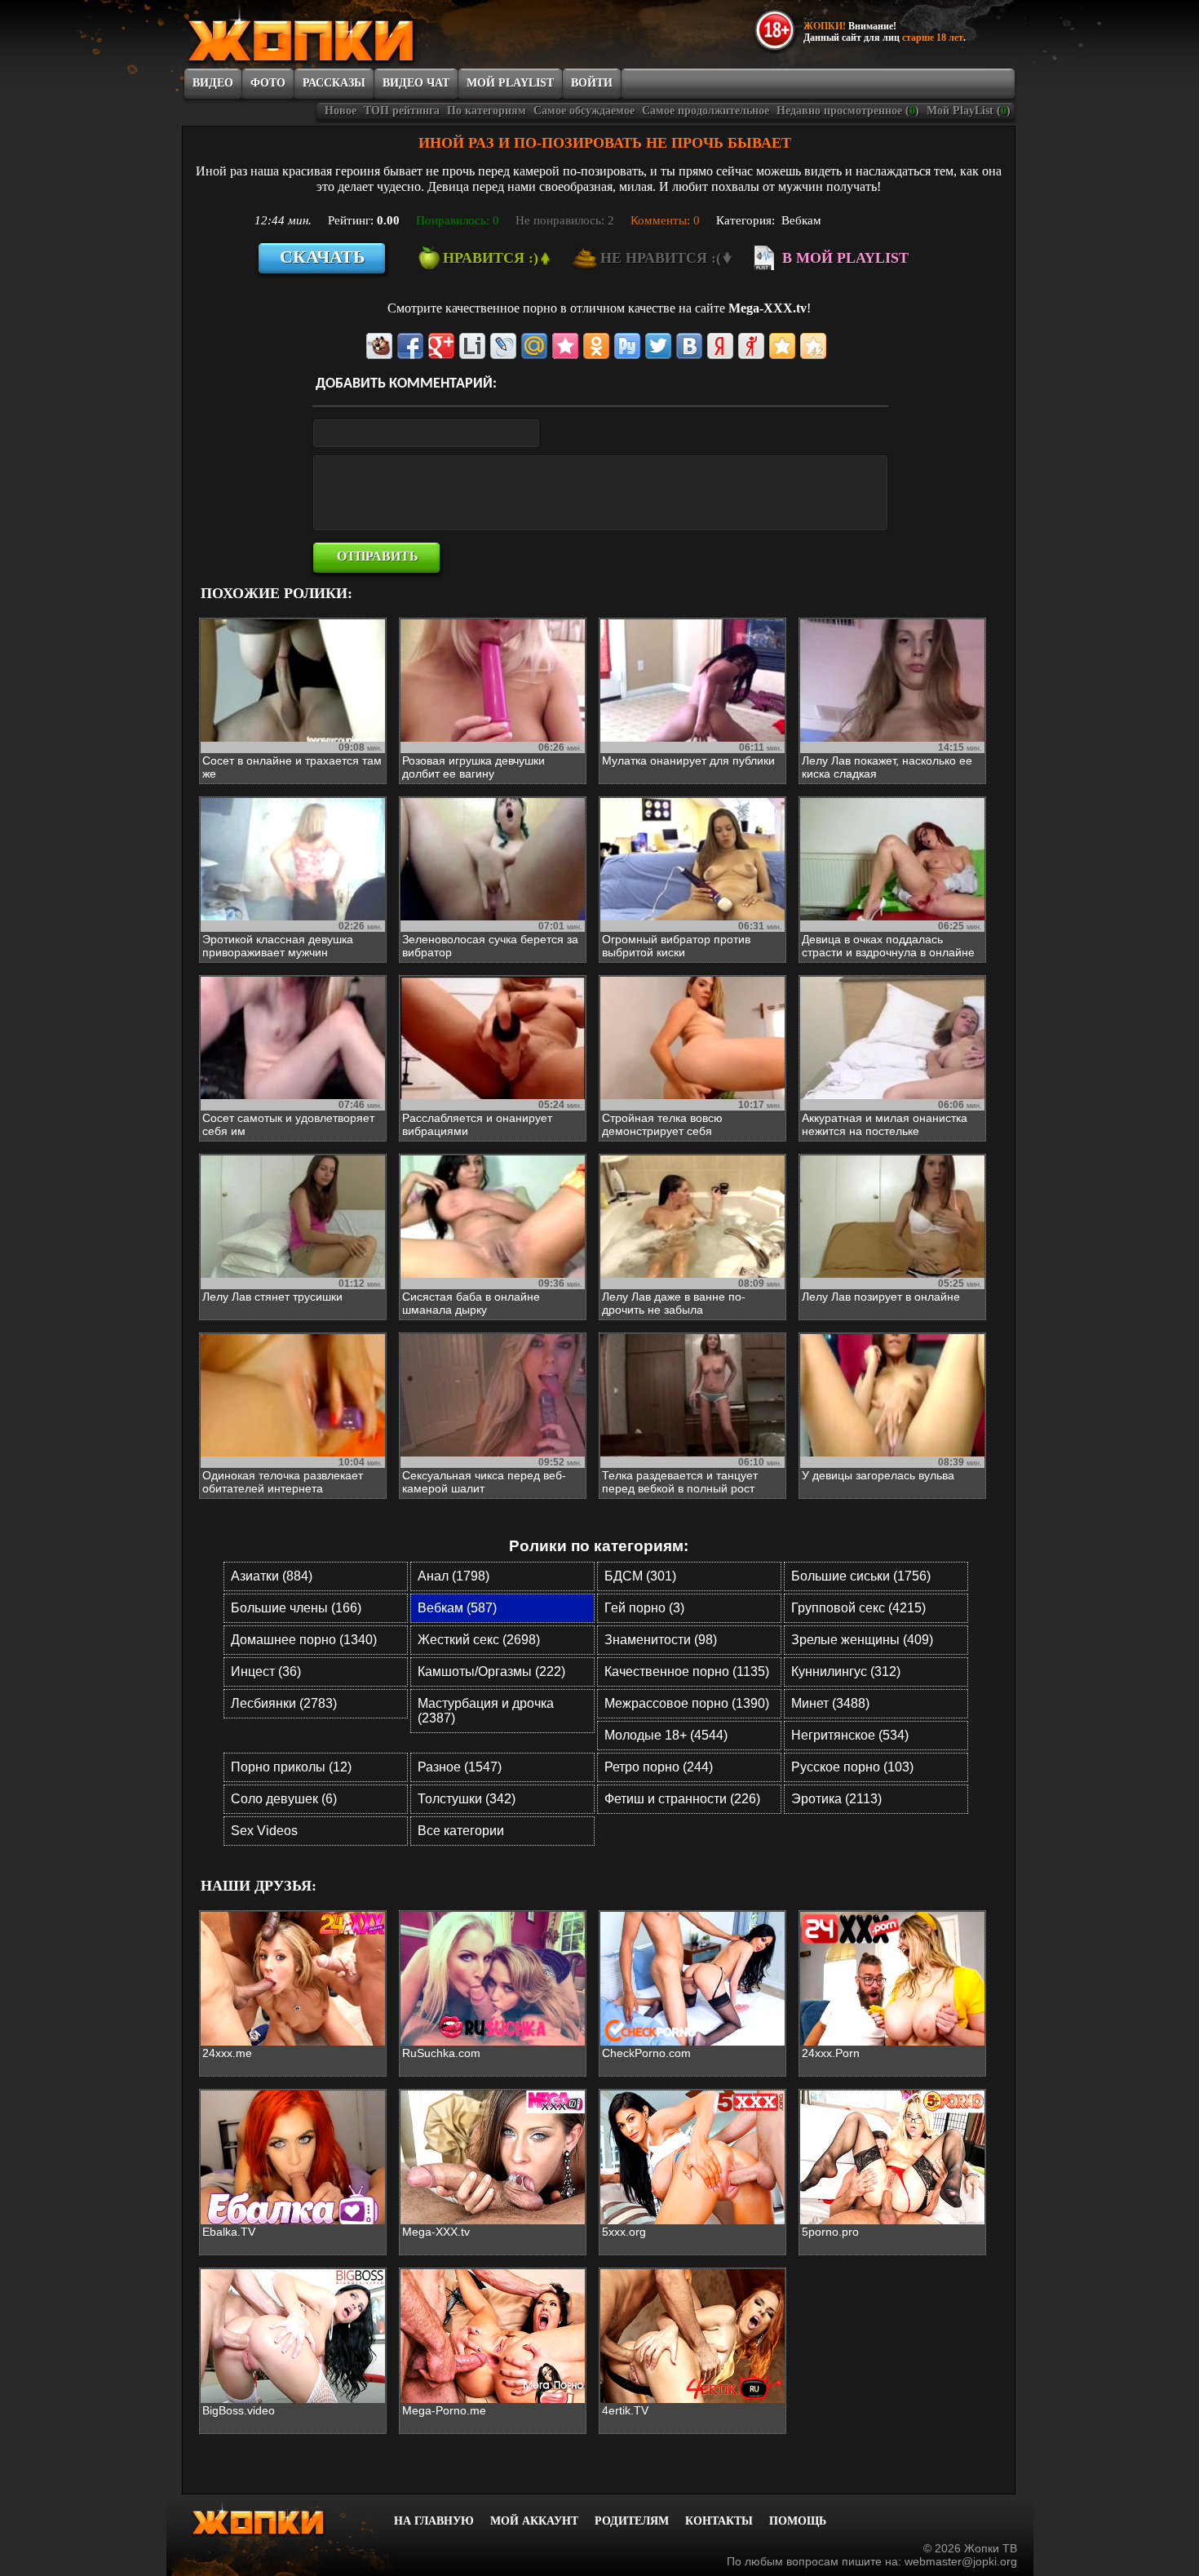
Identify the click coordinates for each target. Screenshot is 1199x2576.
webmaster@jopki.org (961, 2561)
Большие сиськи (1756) (861, 1576)
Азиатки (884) (272, 1576)
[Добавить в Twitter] (658, 346)
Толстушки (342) (467, 1799)
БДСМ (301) (640, 1576)
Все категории (461, 1831)
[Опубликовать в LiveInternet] (472, 346)
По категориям (487, 111)
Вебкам (801, 220)
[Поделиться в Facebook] (410, 346)
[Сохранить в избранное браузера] (782, 346)
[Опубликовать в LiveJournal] (503, 346)
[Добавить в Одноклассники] (596, 346)
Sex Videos (264, 1831)
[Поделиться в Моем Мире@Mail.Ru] (534, 346)
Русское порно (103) (852, 1767)
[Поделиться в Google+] (441, 346)
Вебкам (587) (457, 1608)
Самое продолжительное (706, 111)
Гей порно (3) (644, 1608)
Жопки (280, 2519)
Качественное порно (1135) (687, 1672)
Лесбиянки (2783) (284, 1703)
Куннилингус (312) (846, 1672)
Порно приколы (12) (291, 1767)
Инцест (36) (266, 1672)
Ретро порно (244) (659, 1767)
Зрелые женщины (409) (862, 1640)
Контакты (719, 2521)
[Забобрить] (379, 346)
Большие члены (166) (296, 1608)
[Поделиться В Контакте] (689, 346)
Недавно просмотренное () (848, 111)
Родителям (632, 2521)
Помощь (798, 2521)
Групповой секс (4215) (858, 1608)
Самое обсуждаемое (584, 111)
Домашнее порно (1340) (304, 1640)
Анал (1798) (453, 1576)
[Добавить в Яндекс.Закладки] (720, 346)
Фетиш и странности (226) (682, 1799)
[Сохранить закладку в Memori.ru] (565, 346)
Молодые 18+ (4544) (666, 1735)
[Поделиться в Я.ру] (751, 346)
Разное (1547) (460, 1767)
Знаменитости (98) (661, 1640)
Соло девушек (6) (284, 1799)
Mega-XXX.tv (768, 308)
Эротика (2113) (836, 1799)
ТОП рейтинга (402, 111)
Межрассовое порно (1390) (687, 1703)
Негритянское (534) (850, 1735)
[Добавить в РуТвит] (627, 346)
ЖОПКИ (338, 35)
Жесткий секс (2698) (479, 1640)
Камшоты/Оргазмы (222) (491, 1672)
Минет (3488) (830, 1703)
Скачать (323, 257)
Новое (341, 111)
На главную (434, 2521)
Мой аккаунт (534, 2521)
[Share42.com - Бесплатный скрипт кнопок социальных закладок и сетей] (813, 346)
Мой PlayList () (969, 111)
